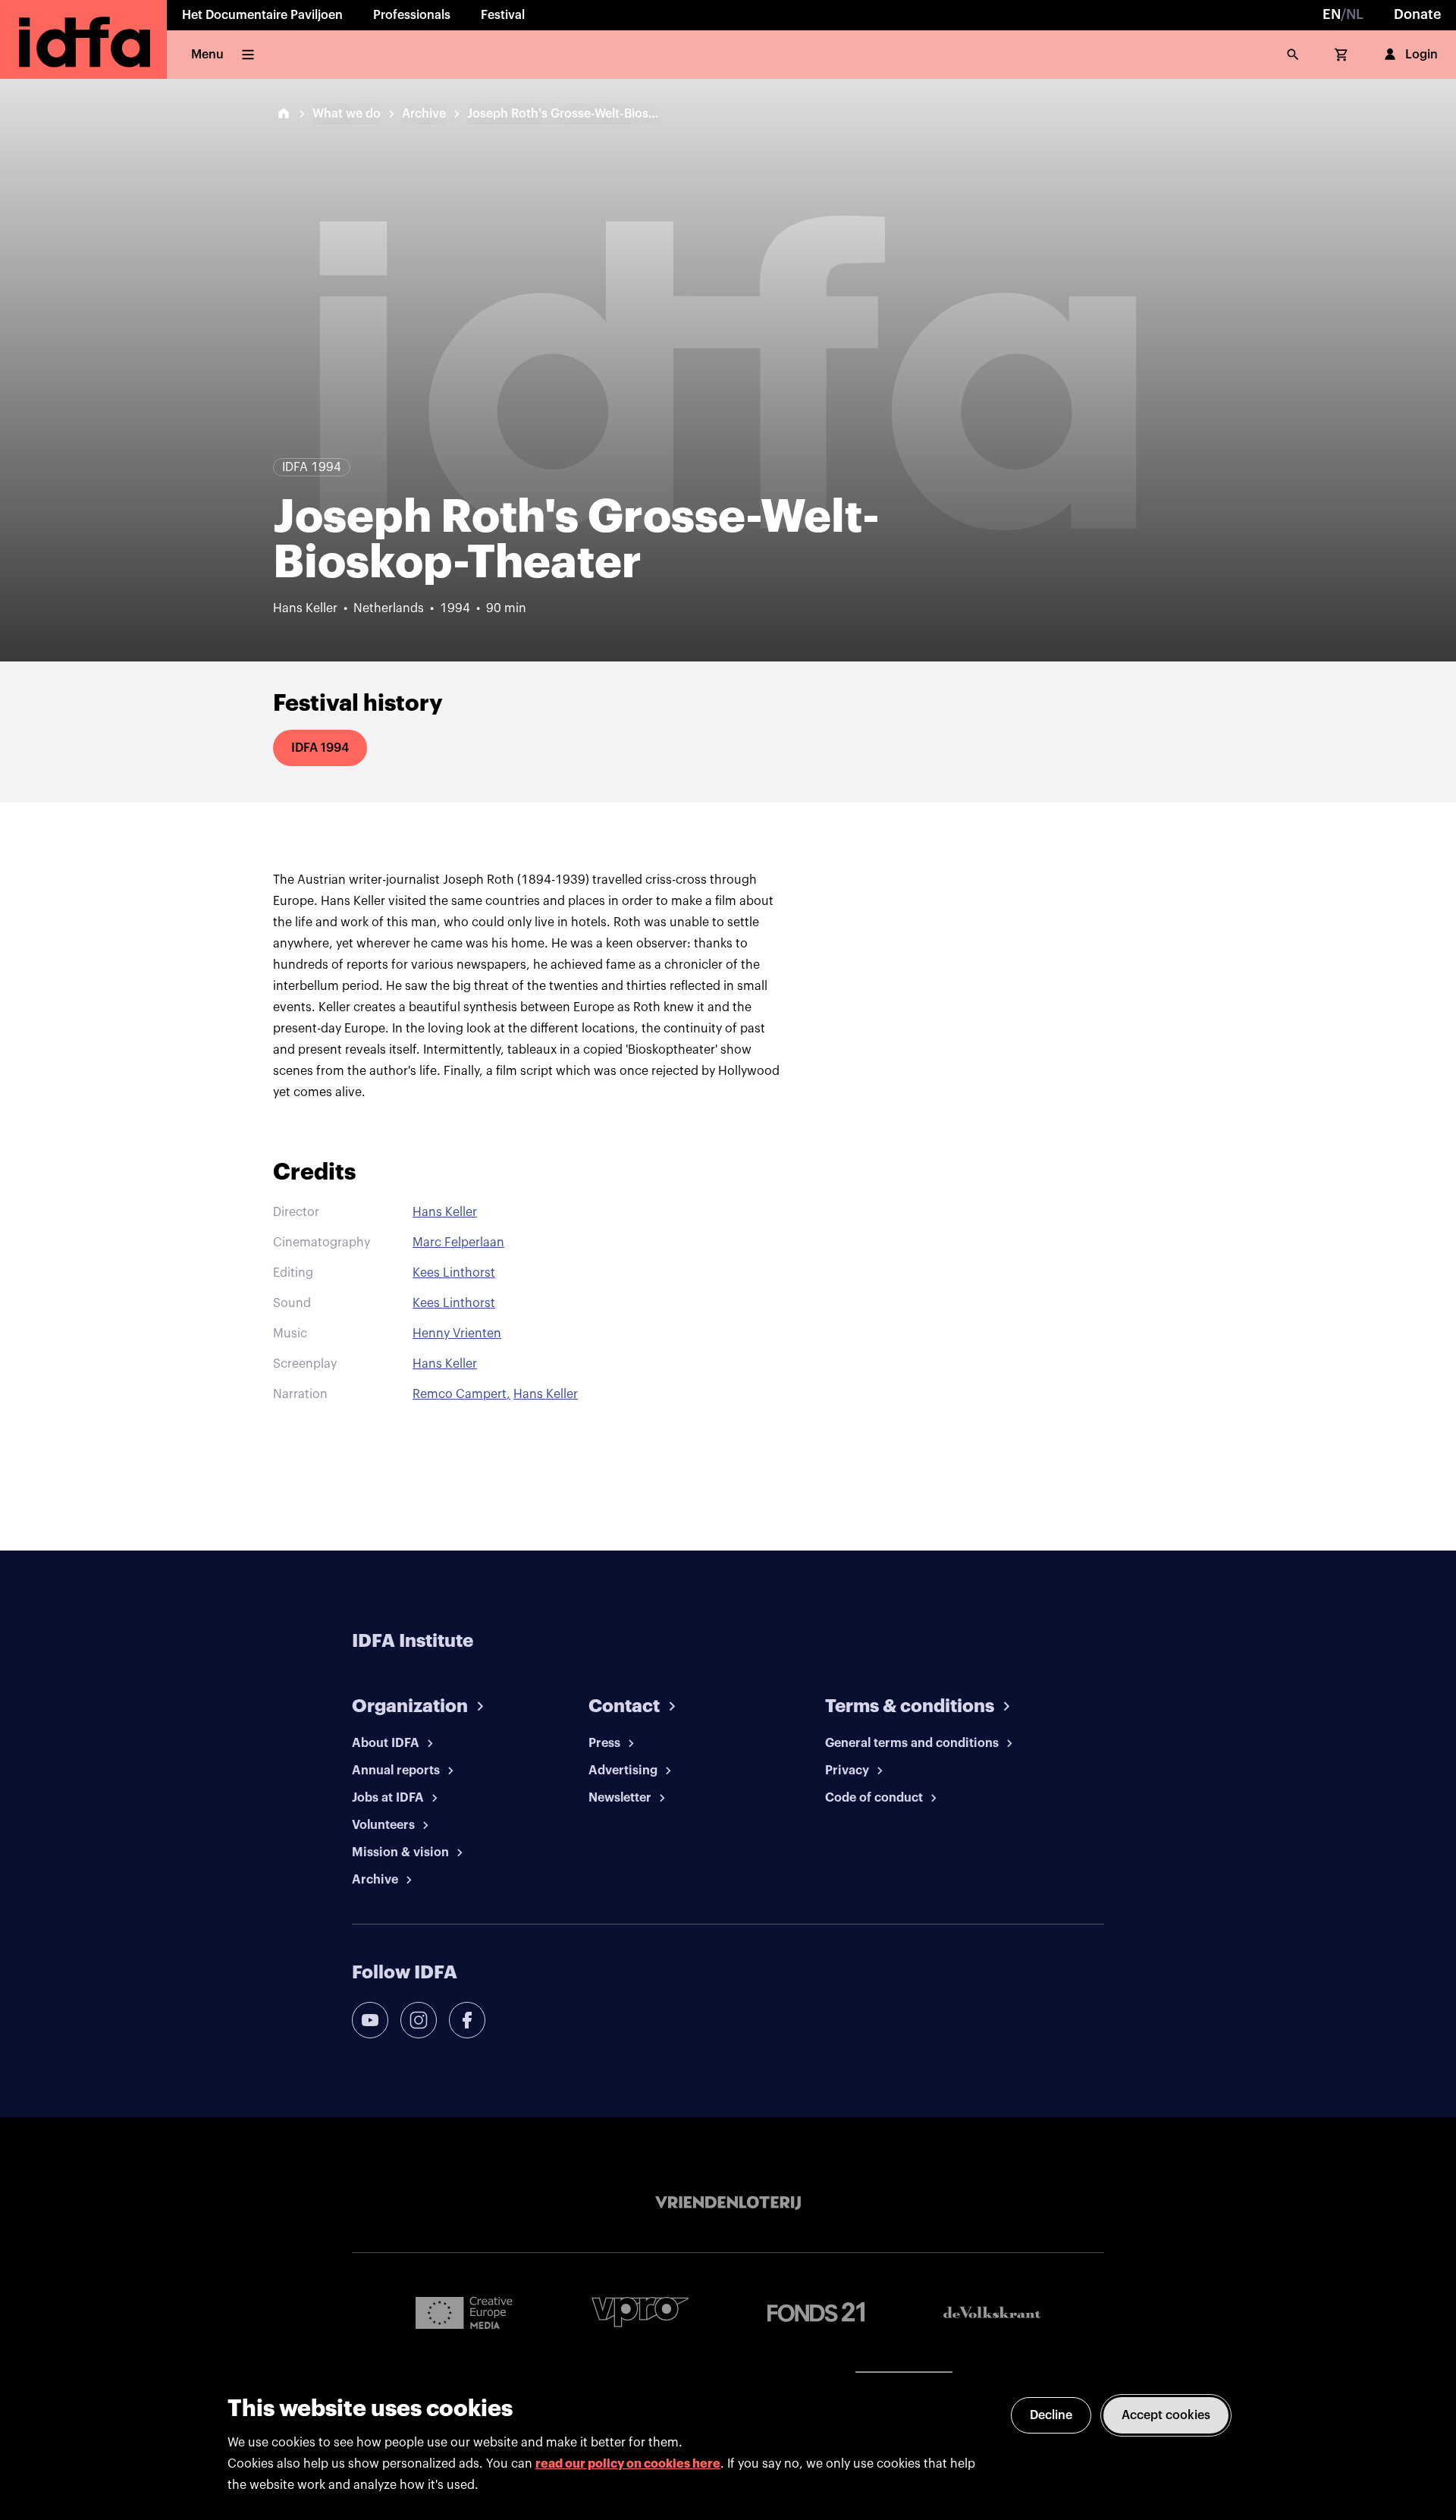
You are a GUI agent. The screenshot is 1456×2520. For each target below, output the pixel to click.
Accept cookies (1166, 2415)
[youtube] (370, 2020)
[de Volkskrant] (992, 2313)
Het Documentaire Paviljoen (262, 15)
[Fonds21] (816, 2313)
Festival (503, 15)
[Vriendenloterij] (728, 2203)
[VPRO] (640, 2312)
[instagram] (419, 2020)
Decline (1051, 2415)
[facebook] (467, 2020)
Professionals (412, 15)
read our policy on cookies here (628, 2464)
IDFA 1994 (320, 748)
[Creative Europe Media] (464, 2312)
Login (1421, 55)
